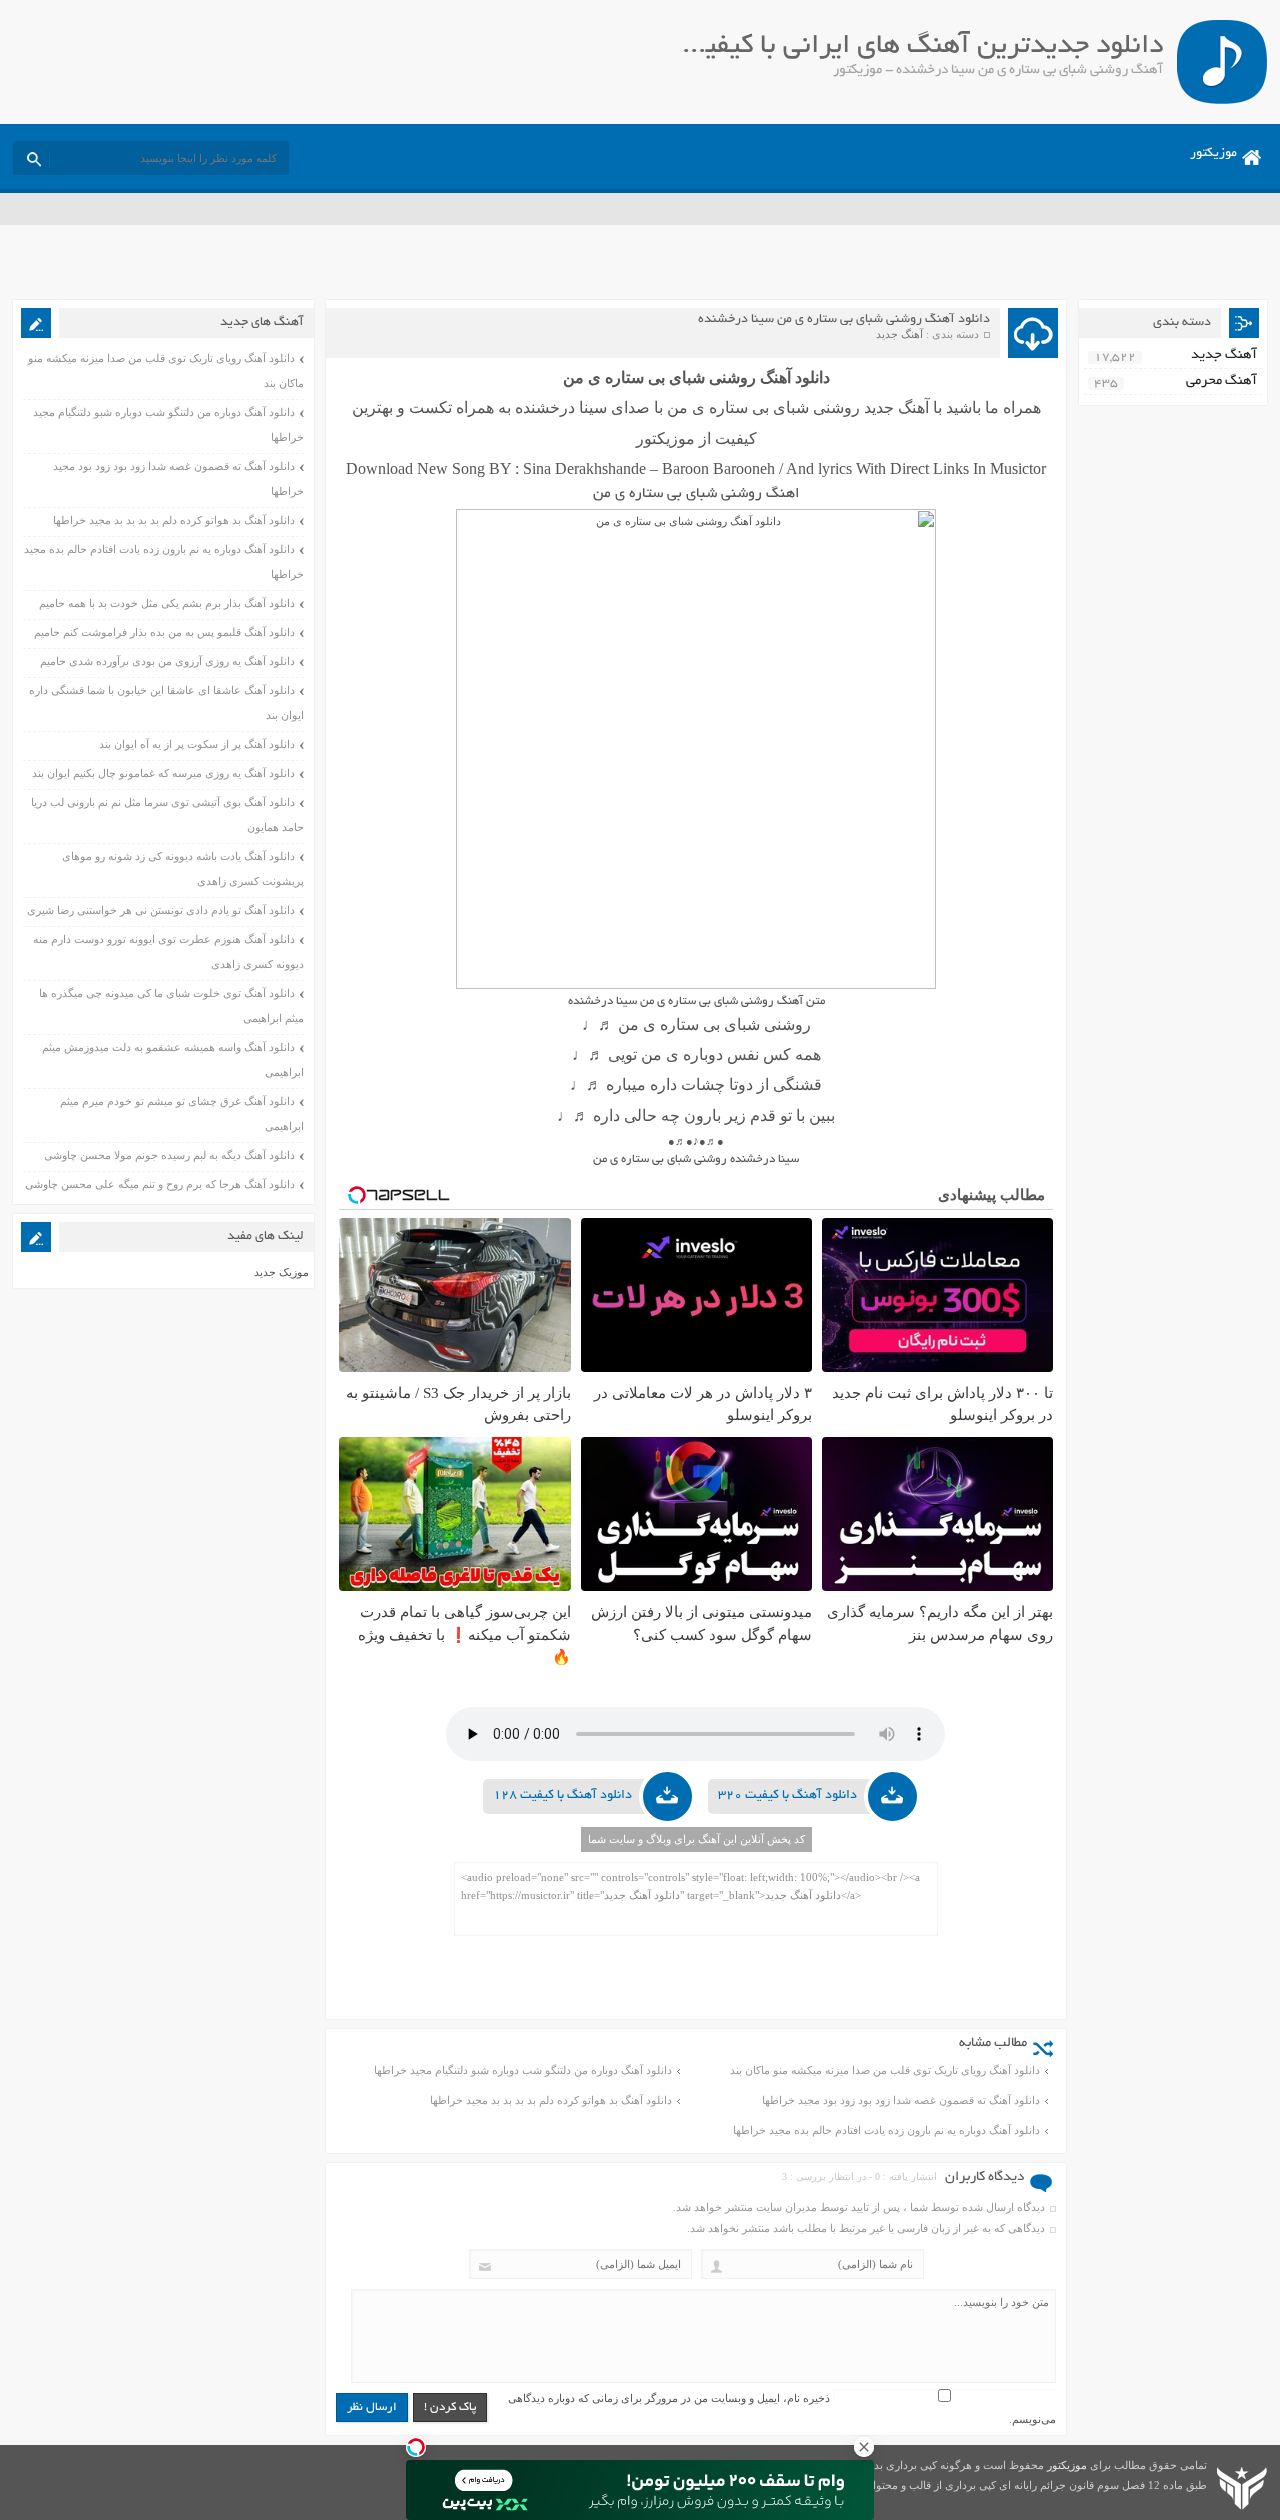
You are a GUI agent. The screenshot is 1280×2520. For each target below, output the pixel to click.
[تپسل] (416, 2447)
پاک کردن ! (450, 2407)
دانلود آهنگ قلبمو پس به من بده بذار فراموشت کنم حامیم (164, 632)
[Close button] (864, 2447)
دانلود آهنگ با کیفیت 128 (562, 1796)
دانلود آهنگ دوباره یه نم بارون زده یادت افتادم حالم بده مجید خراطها (886, 2130)
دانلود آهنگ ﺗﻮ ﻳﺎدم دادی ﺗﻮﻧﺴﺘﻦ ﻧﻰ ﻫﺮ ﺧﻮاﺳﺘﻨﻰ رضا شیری (161, 910)
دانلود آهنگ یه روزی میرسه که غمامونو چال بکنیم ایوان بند (163, 773)
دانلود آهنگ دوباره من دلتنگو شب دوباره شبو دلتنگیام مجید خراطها (523, 2070)
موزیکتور (1213, 154)
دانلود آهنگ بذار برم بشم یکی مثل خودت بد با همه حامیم (167, 603)
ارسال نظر (372, 2407)
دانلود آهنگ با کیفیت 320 (787, 1796)
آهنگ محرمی (1221, 381)
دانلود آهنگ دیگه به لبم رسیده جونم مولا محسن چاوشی (169, 1155)
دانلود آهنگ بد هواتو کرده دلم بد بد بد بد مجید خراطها (551, 2100)
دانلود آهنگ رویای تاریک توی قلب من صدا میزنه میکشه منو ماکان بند (885, 2070)
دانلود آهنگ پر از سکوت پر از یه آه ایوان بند (197, 744)
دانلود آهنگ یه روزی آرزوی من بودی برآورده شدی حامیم (167, 661)
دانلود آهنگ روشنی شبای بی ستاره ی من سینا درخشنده (844, 320)
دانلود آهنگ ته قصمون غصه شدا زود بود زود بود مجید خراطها (901, 2100)
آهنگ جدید (899, 334)
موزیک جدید (281, 1272)
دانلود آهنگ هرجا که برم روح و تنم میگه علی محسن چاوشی (160, 1184)
